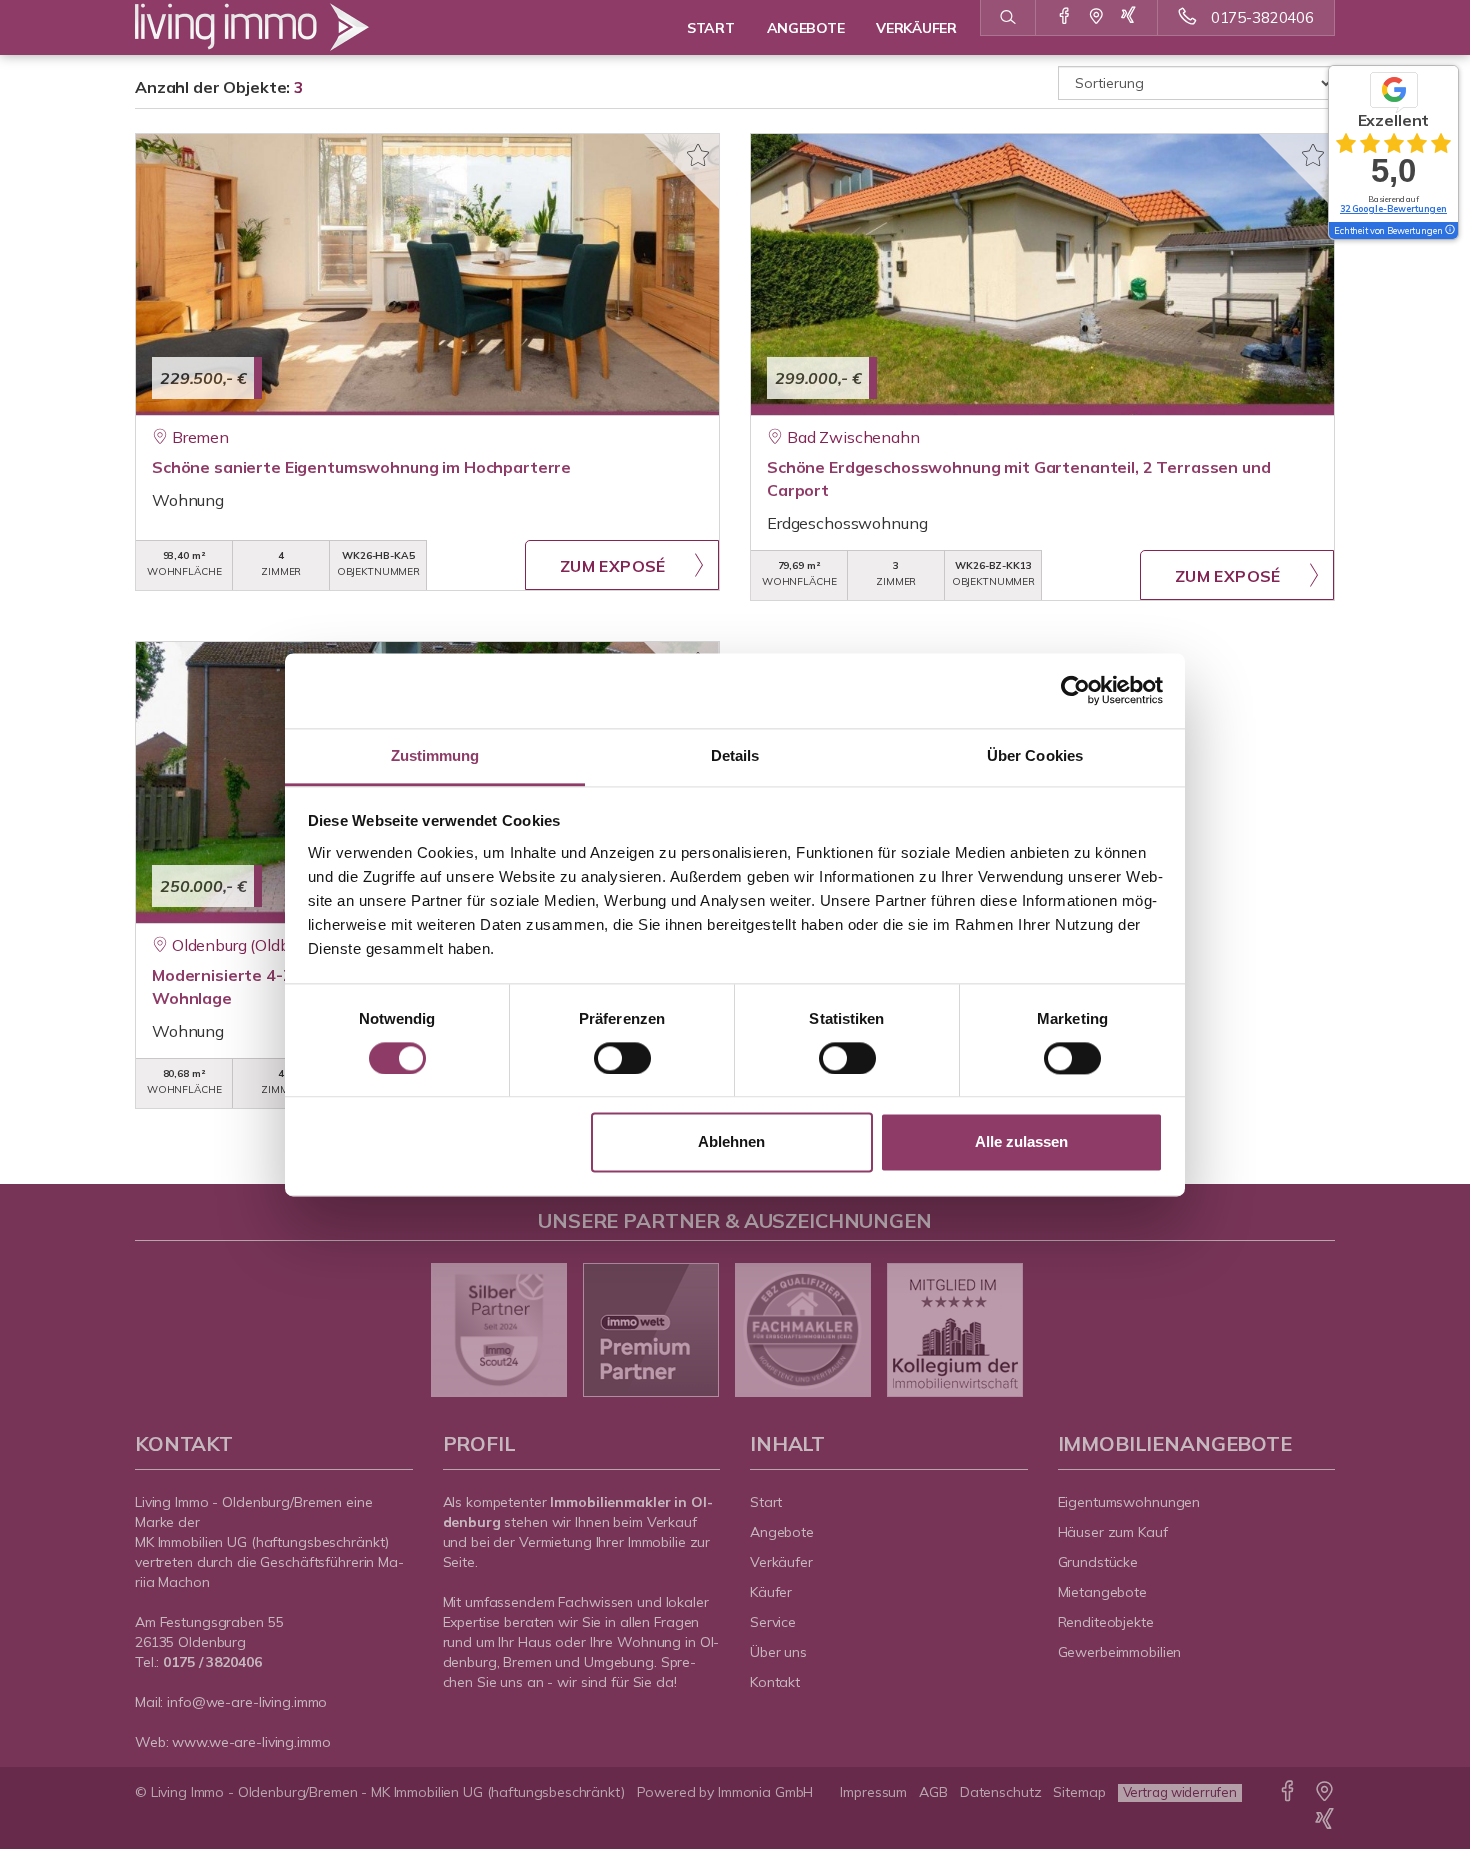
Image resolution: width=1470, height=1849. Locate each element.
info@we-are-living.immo (247, 1702)
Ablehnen (731, 1142)
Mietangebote (1103, 1592)
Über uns (778, 1652)
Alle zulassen (1021, 1142)
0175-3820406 (1262, 17)
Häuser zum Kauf (1113, 1532)
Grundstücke (1098, 1562)
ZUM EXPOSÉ (613, 566)
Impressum (873, 1792)
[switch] (622, 1058)
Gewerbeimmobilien (1120, 1652)
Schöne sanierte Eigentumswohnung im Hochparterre (361, 467)
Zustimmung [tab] (435, 755)
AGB (933, 1792)
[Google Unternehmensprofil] (1096, 17)
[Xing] (1128, 17)
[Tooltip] (1449, 231)
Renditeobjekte (1106, 1622)
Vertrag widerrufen (1180, 1792)
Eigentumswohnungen (1129, 1502)
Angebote (782, 1532)
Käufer (771, 1592)
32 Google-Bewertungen (1393, 208)
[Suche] (1007, 18)
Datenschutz (1001, 1792)
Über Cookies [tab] (1035, 755)
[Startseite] (274, 27)
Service (773, 1622)
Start (766, 1502)
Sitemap (1079, 1792)
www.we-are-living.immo (251, 1742)
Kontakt (775, 1682)
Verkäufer (781, 1562)
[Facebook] (1064, 17)
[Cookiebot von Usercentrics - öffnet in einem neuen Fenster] (1075, 690)
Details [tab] (735, 755)
